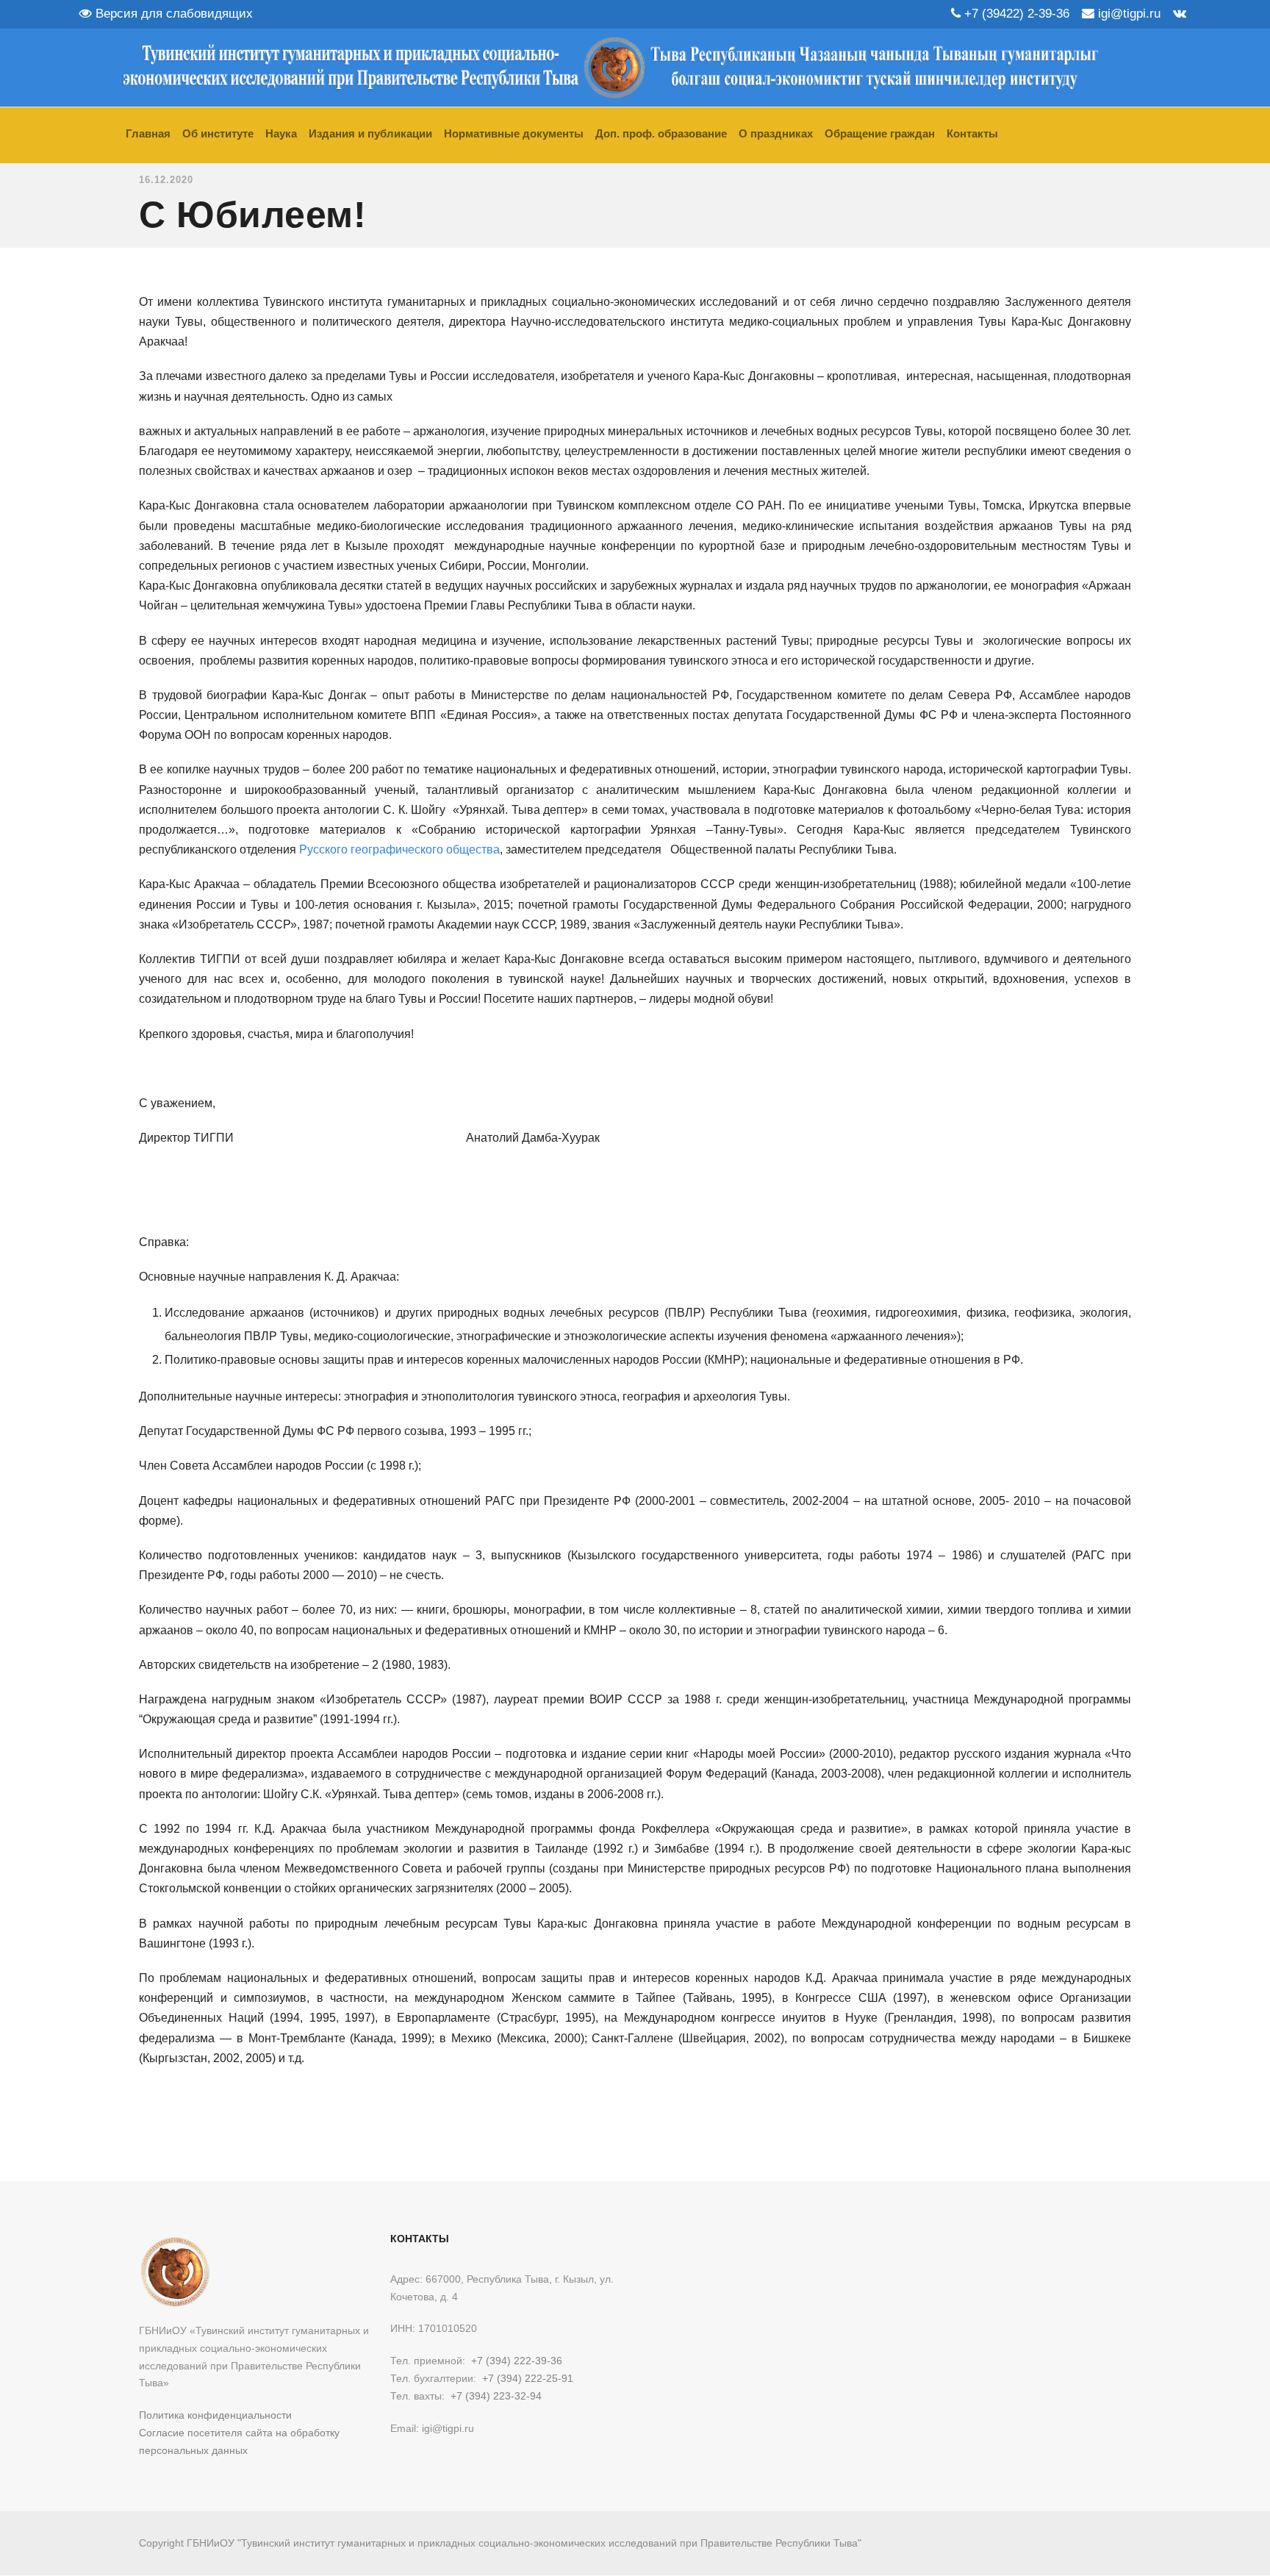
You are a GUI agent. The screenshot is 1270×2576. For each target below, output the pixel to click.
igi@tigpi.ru (1127, 14)
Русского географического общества (399, 849)
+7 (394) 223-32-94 (496, 2396)
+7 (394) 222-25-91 (528, 2378)
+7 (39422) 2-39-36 (1015, 14)
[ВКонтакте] (1180, 14)
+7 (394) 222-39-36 (517, 2361)
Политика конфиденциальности (215, 2415)
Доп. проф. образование (661, 133)
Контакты (972, 133)
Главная (148, 133)
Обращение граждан (880, 133)
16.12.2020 (166, 180)
